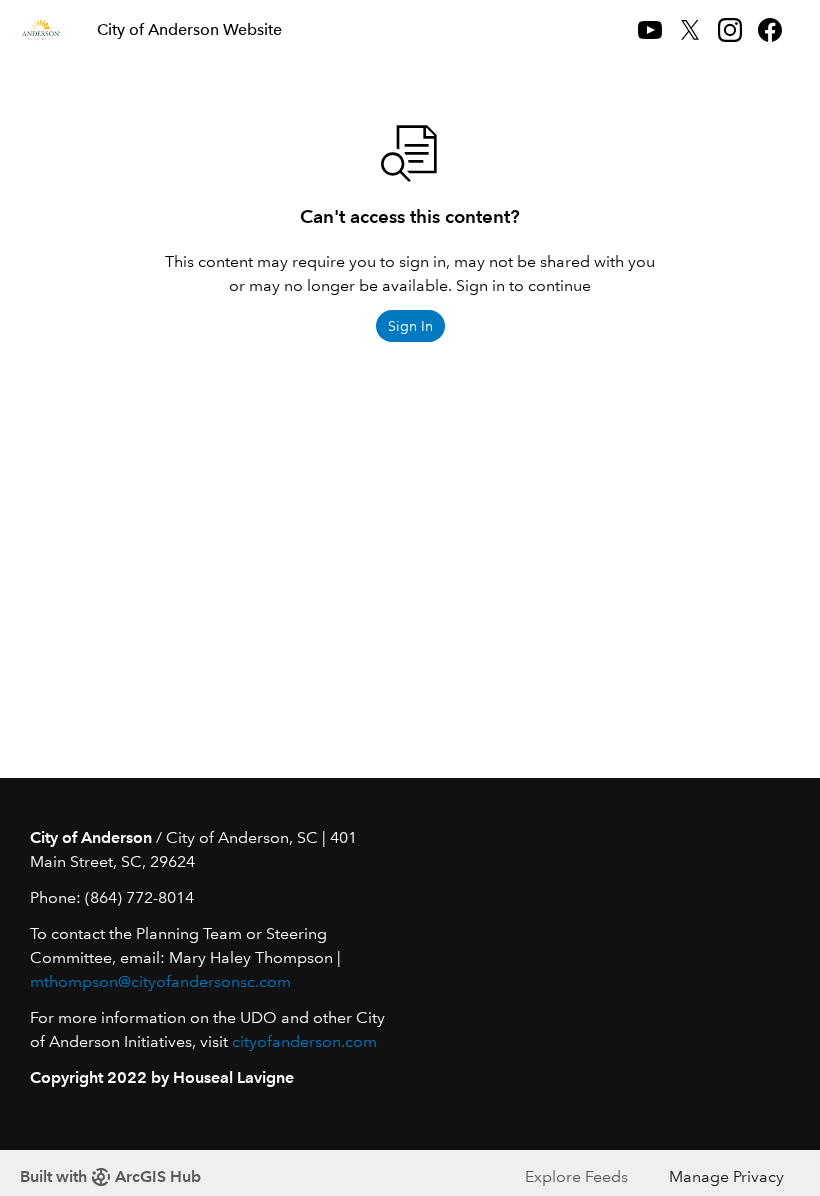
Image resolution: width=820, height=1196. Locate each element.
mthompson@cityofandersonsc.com (160, 981)
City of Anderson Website (189, 29)
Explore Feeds (576, 1176)
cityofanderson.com (304, 1041)
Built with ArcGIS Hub (110, 1176)
